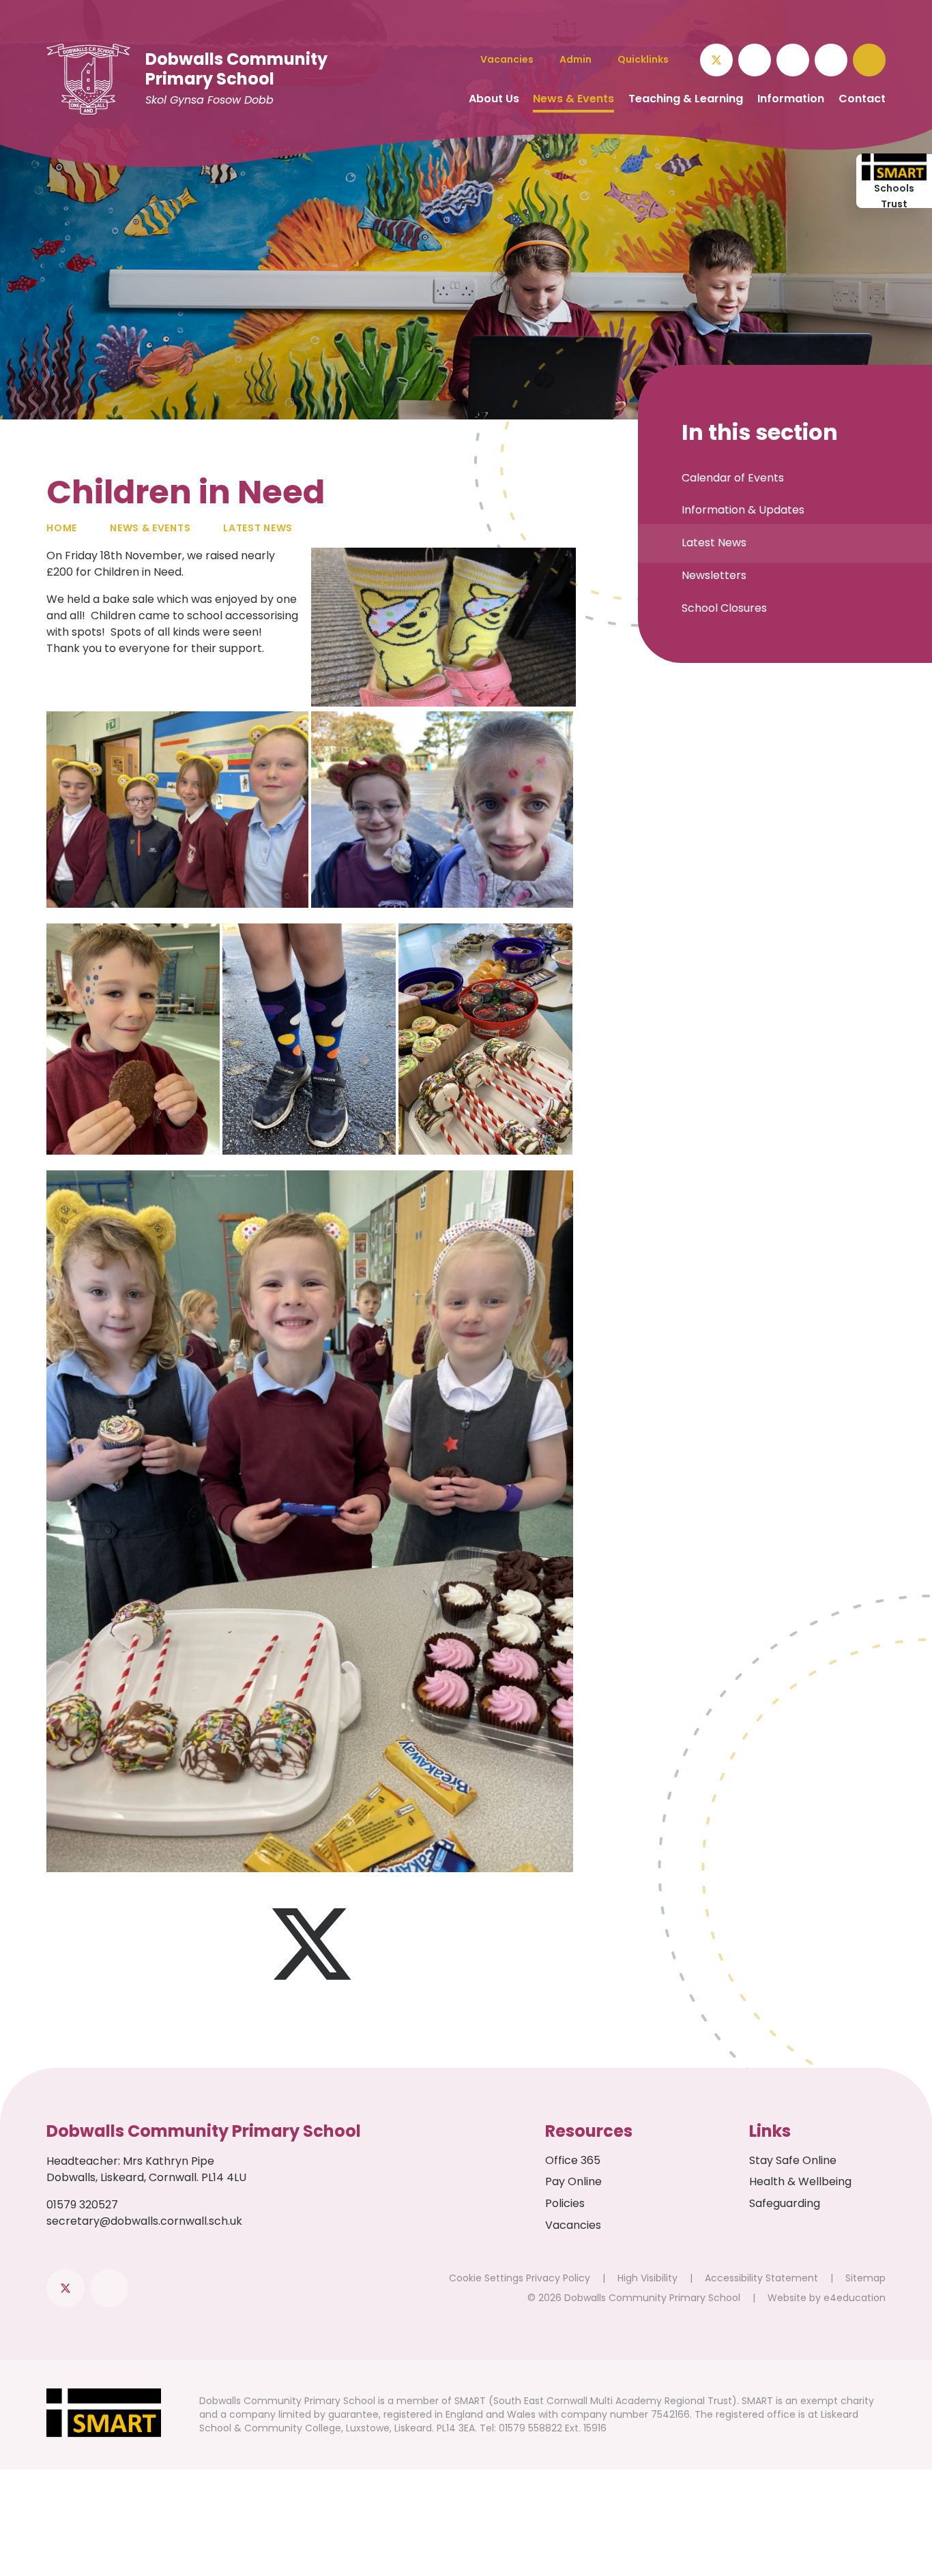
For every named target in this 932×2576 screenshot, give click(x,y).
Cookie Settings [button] (486, 2278)
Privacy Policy (558, 2278)
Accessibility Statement (761, 2278)
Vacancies (573, 2225)
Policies (565, 2203)
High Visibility (647, 2278)
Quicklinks (643, 59)
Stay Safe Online (793, 2160)
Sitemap (865, 2278)
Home (62, 528)
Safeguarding (785, 2203)
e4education (855, 2298)
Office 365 (573, 2160)
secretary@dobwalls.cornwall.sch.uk (144, 2221)
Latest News (258, 528)
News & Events (150, 528)
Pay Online (573, 2181)
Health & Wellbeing (800, 2181)
